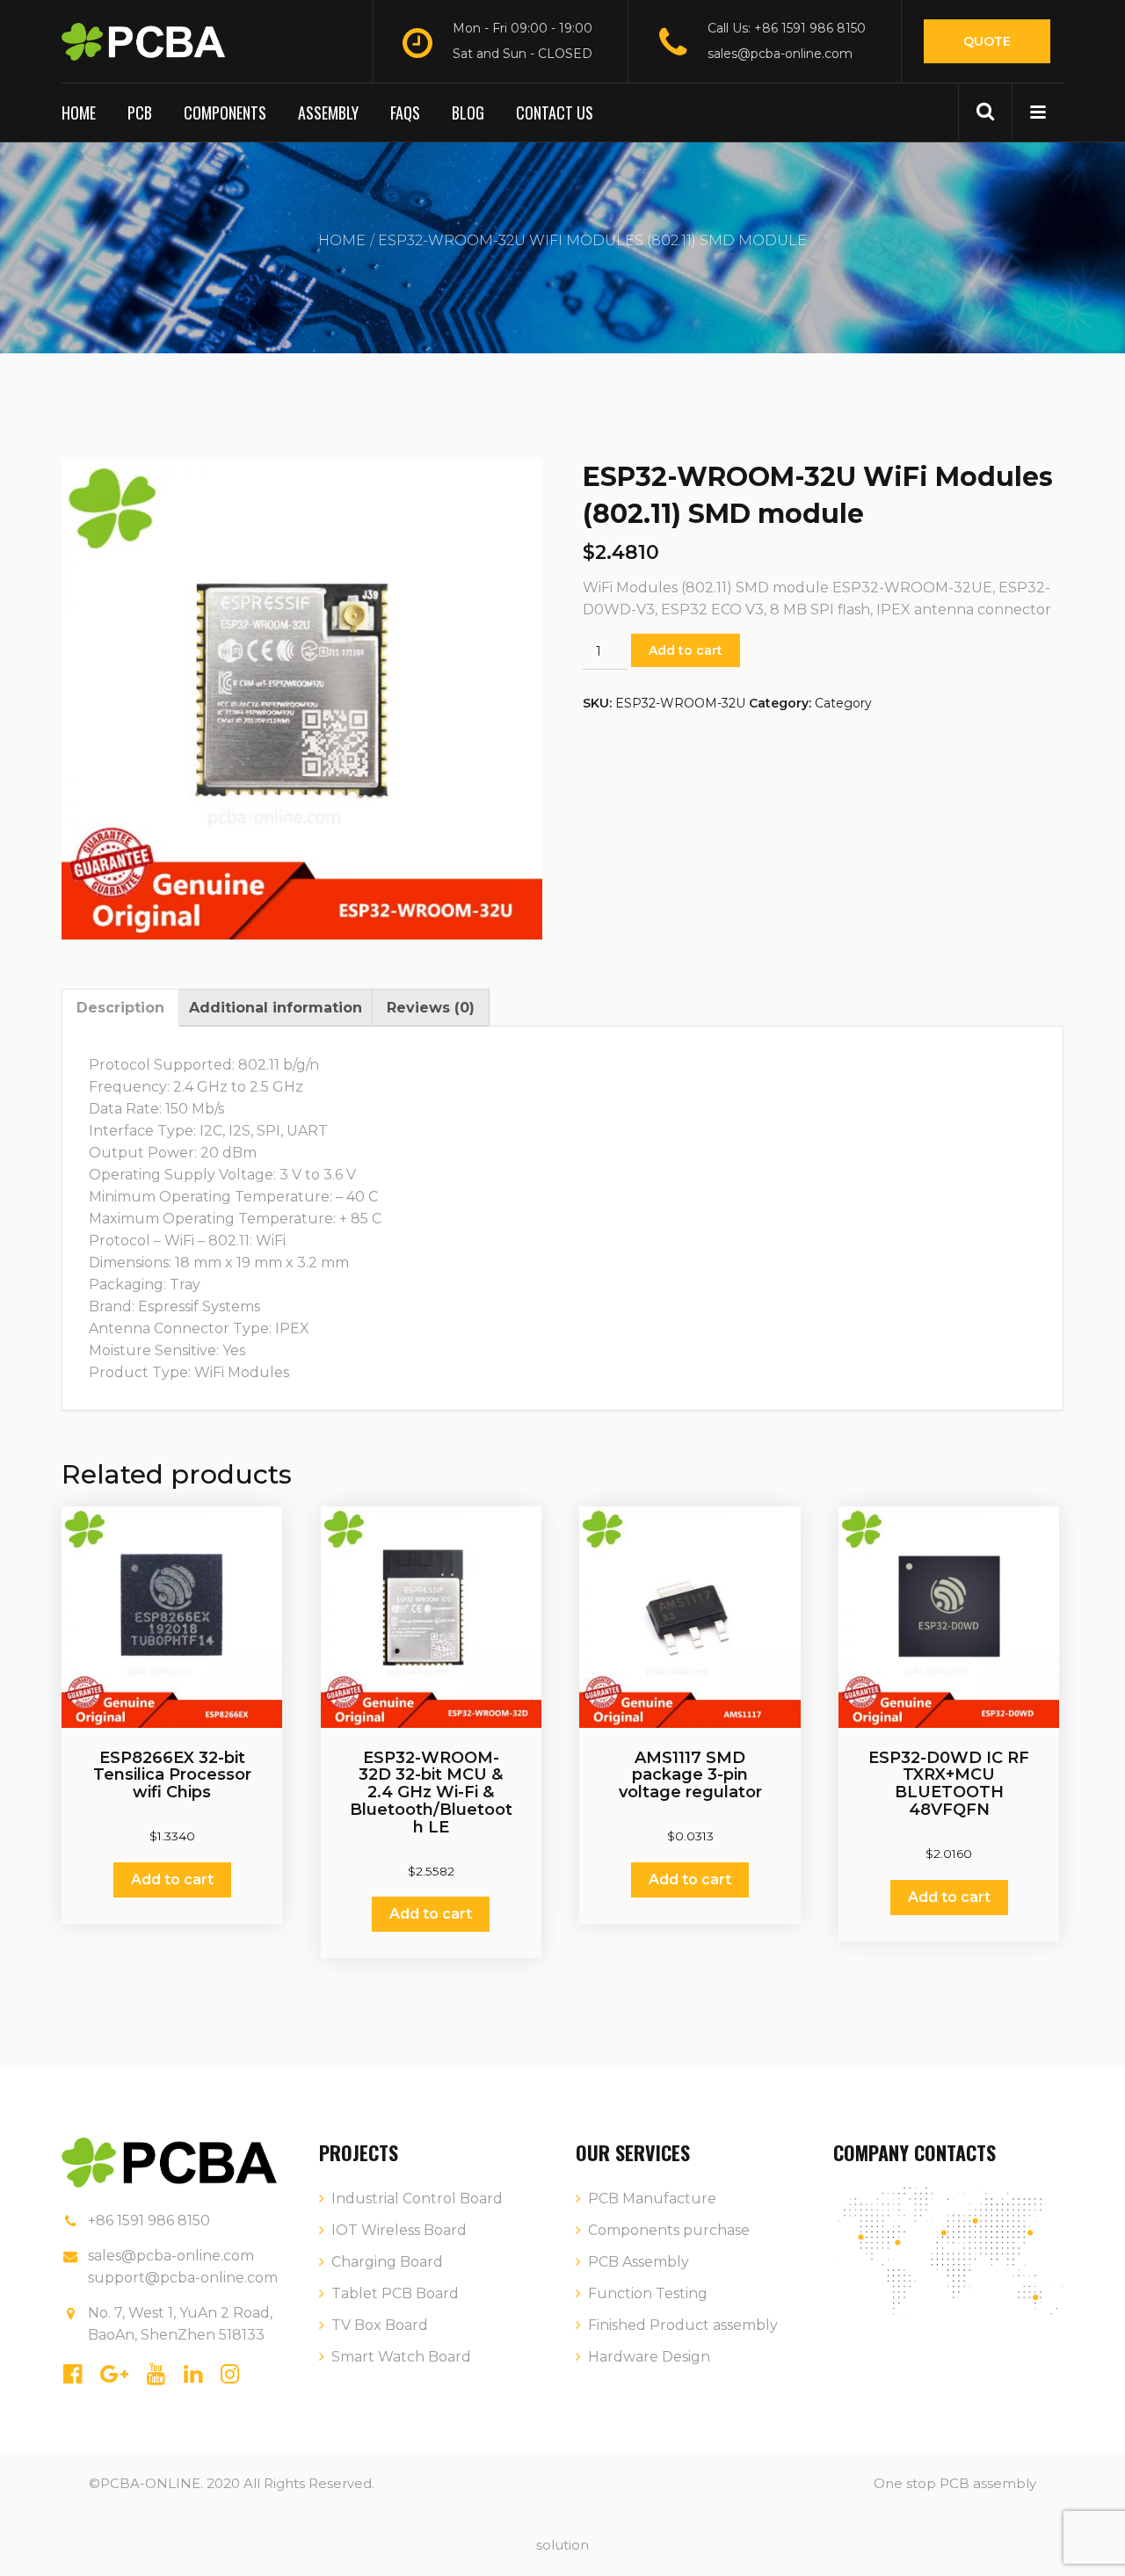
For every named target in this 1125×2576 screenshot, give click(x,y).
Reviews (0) (431, 1008)
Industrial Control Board (417, 2199)
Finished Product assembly (683, 2325)
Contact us (555, 112)
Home (79, 112)
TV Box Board (380, 2325)
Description (120, 1008)
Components (225, 112)
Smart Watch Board (401, 2357)
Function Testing (648, 2293)
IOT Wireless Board (399, 2230)
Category (843, 703)
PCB (140, 112)
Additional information (276, 1008)
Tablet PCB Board (395, 2293)
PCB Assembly (639, 2262)
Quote (987, 41)
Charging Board (387, 2262)
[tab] (120, 1008)
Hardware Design (649, 2357)
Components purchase (669, 2230)
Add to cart (686, 650)
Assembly (328, 112)
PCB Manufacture (652, 2199)
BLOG (468, 112)
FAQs (405, 112)
